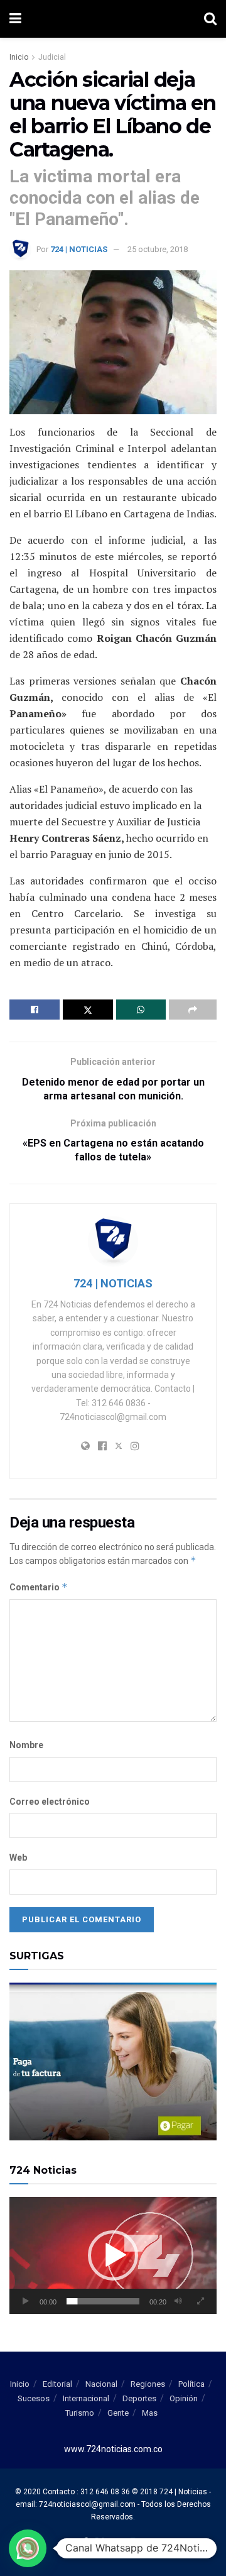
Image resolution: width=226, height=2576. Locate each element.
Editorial (57, 2384)
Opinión (184, 2398)
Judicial (52, 57)
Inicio (19, 57)
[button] (113, 2255)
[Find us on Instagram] (133, 2543)
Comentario (39, 1587)
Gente (118, 2413)
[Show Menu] (15, 19)
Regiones (148, 2384)
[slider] (103, 2301)
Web (18, 1858)
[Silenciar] (178, 2301)
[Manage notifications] (28, 2548)
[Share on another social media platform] (193, 1010)
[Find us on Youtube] (117, 2543)
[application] (113, 2255)
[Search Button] (210, 19)
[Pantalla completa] (200, 2301)
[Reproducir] (26, 2301)
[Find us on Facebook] (85, 2543)
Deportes (139, 2398)
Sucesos (34, 2398)
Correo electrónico (50, 1802)
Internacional (86, 2398)
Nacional (101, 2384)
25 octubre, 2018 (158, 249)
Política (191, 2384)
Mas (150, 2413)
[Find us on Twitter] (100, 2543)
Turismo (80, 2413)
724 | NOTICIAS (79, 249)
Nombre (26, 1745)
